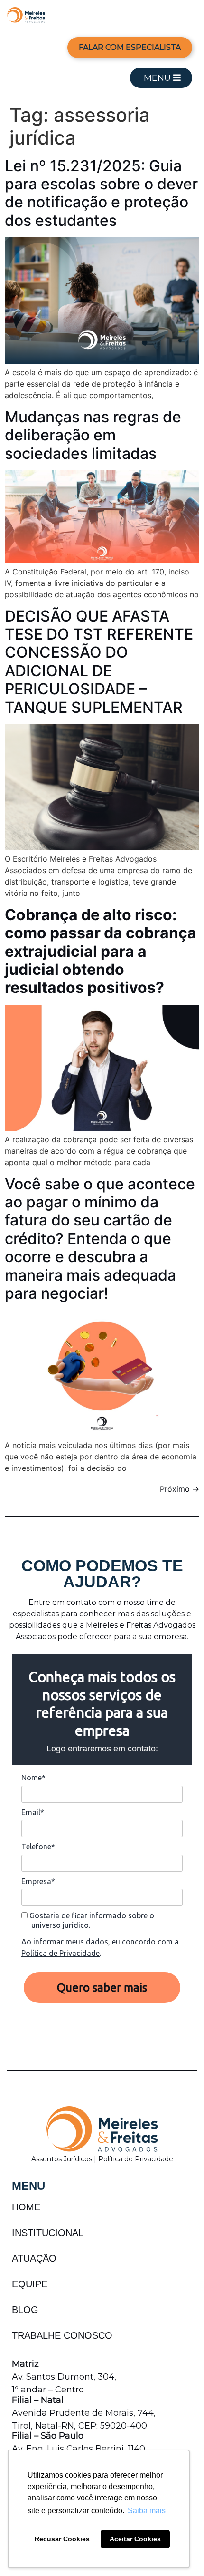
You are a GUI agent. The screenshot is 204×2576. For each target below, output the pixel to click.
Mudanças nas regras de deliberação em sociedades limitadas (93, 435)
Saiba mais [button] (147, 2511)
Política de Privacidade (60, 1953)
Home (26, 2207)
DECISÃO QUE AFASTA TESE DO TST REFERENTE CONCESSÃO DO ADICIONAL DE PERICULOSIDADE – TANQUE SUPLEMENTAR (99, 662)
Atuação (34, 2258)
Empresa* (38, 1881)
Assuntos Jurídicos (63, 2159)
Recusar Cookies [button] (62, 2539)
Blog (25, 2310)
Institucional (48, 2233)
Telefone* (38, 1847)
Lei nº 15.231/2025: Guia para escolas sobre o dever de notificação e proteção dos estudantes (101, 193)
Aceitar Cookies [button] (135, 2539)
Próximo (180, 1489)
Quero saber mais (102, 1988)
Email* (33, 1812)
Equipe (30, 2284)
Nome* (33, 1778)
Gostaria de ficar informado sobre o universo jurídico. (91, 1920)
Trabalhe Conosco (62, 2335)
